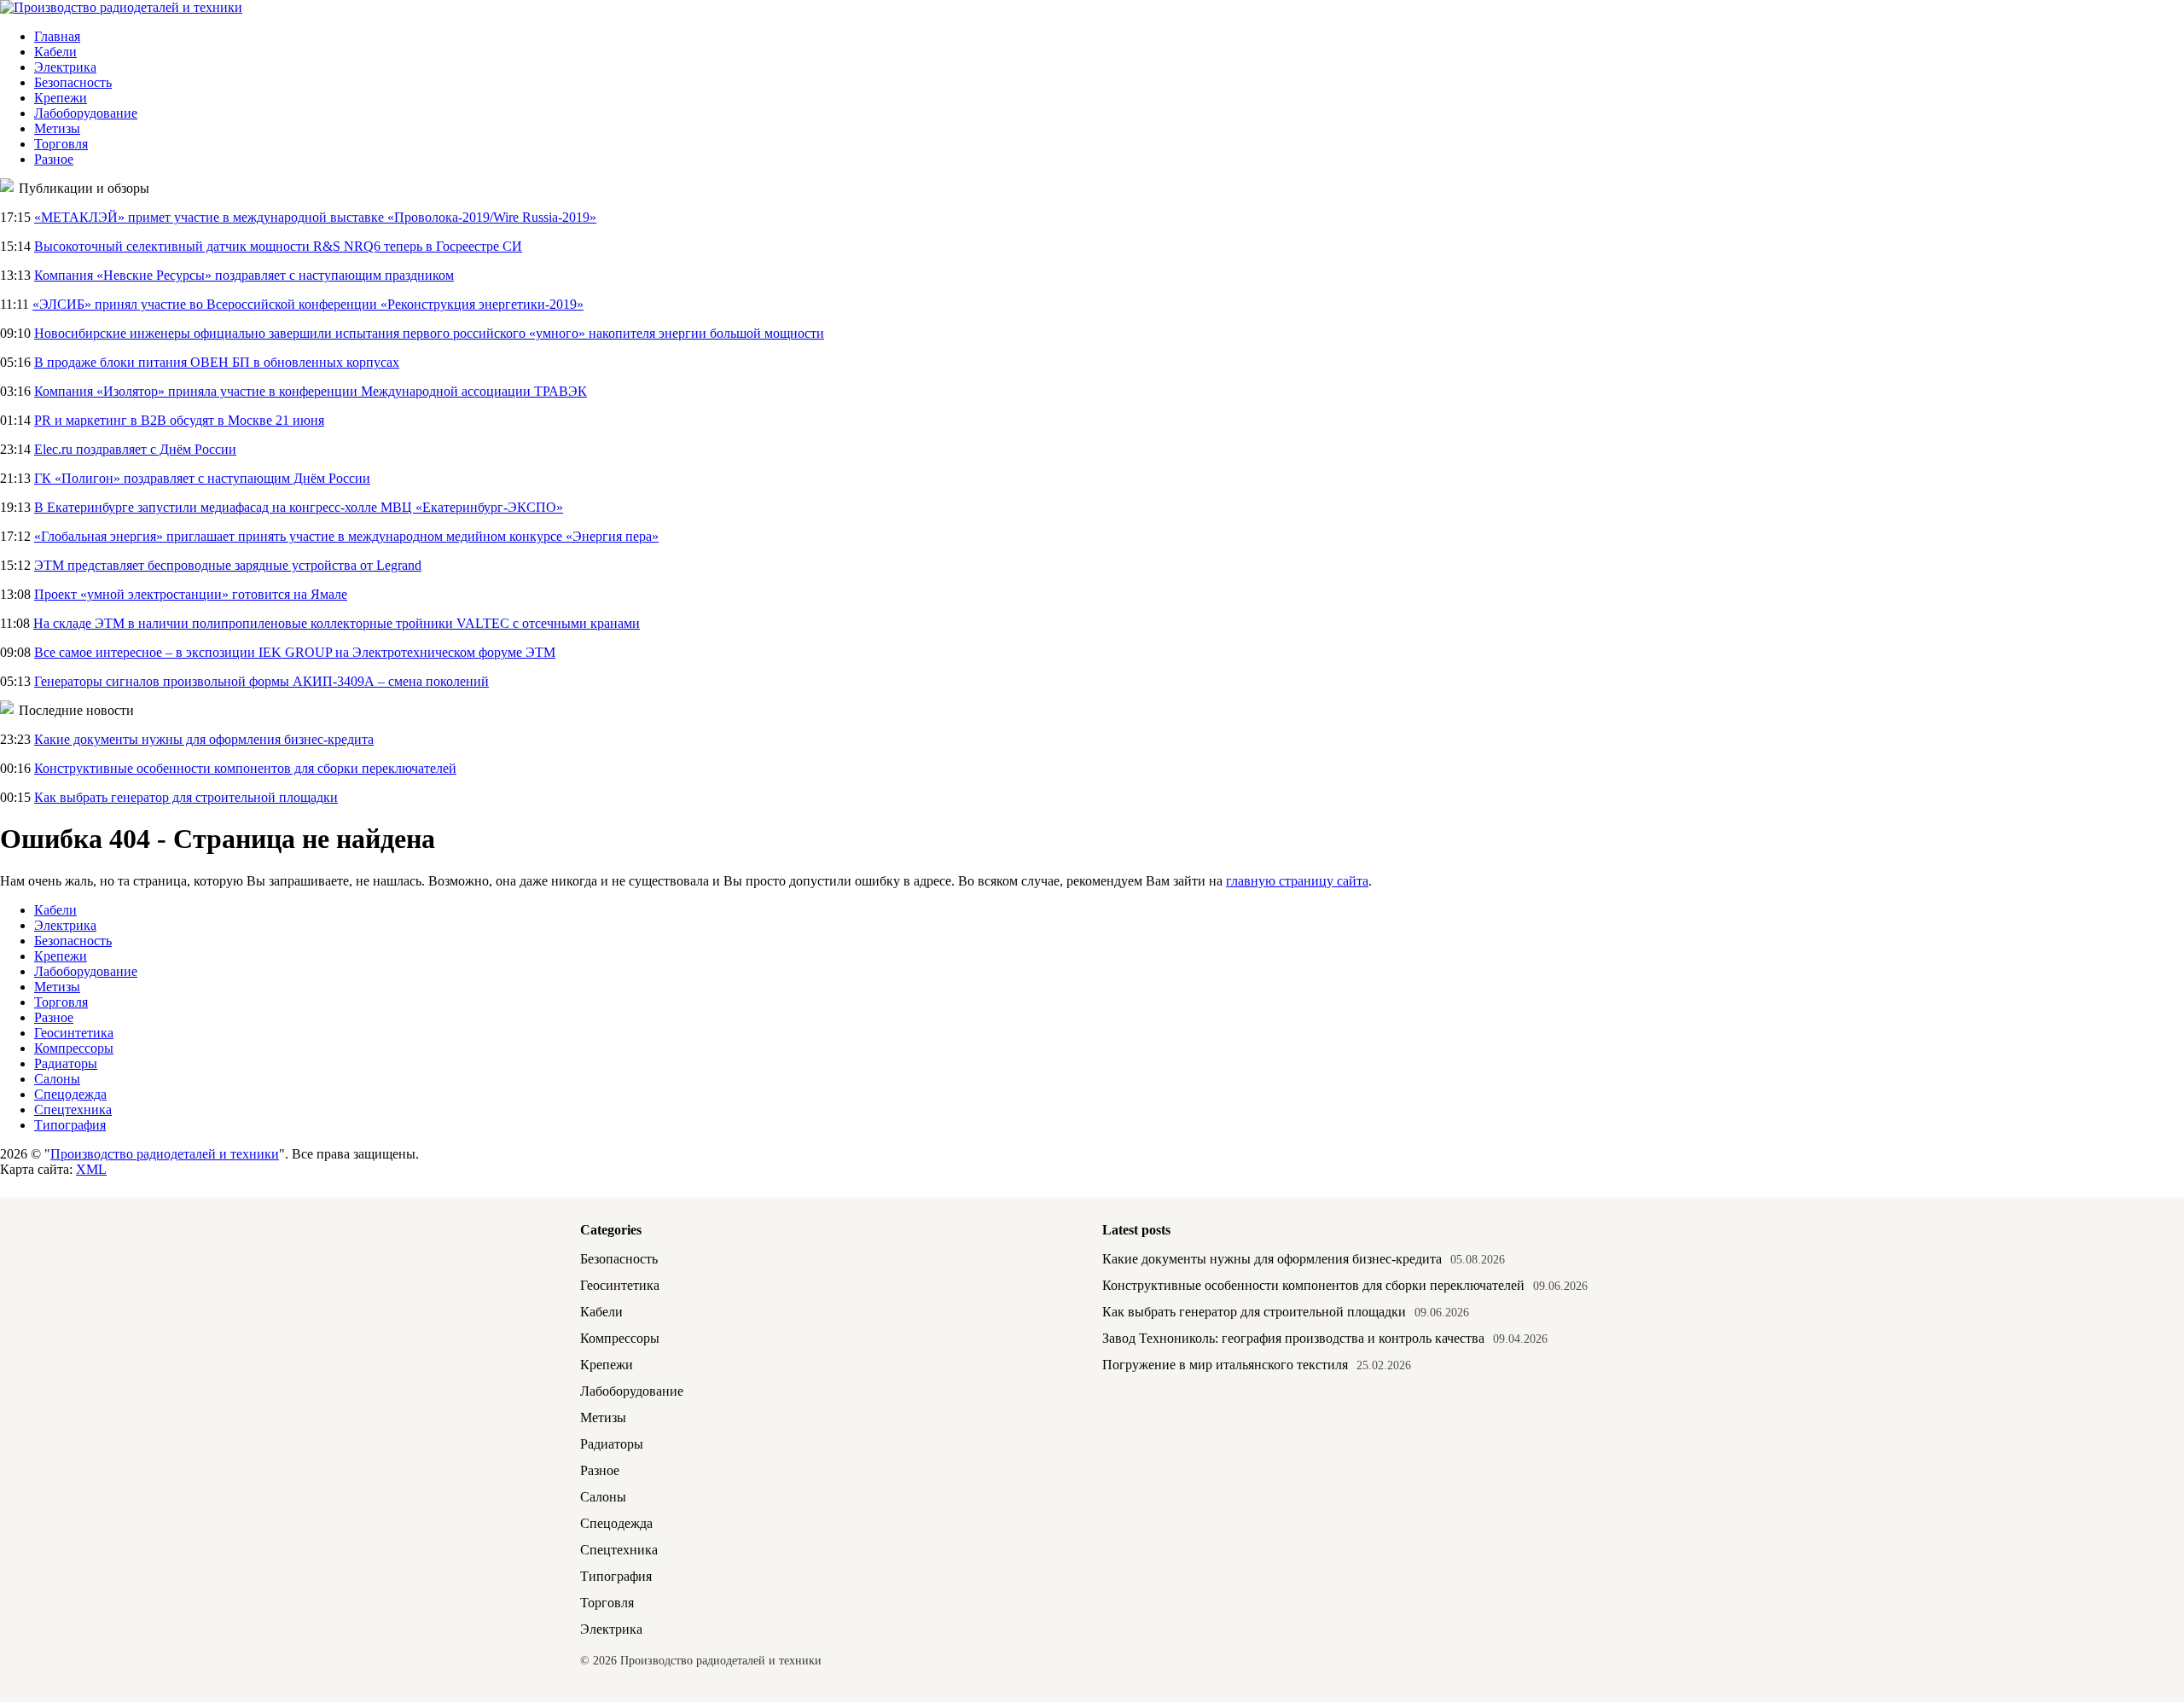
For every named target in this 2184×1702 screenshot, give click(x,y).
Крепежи (61, 98)
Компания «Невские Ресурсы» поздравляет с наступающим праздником (244, 275)
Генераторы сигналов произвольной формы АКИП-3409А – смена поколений (261, 681)
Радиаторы (66, 1063)
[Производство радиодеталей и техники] (121, 7)
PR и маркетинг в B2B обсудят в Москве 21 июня (179, 420)
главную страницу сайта (1297, 881)
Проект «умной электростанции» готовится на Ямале (191, 594)
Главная (57, 36)
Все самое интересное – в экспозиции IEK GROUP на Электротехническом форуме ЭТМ (295, 652)
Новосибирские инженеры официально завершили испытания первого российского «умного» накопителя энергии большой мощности (429, 333)
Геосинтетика (74, 1033)
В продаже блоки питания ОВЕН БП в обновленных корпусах (217, 362)
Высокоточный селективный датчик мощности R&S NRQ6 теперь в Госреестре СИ (278, 246)
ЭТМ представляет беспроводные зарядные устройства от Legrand (228, 565)
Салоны (57, 1079)
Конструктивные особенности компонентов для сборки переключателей (245, 768)
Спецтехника (73, 1109)
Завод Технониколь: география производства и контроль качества (1293, 1338)
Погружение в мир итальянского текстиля (1225, 1365)
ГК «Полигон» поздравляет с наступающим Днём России (202, 478)
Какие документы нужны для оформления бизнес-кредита (204, 739)
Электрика (65, 67)
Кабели (55, 52)
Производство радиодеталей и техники (165, 1154)
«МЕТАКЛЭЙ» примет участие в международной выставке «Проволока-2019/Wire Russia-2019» (315, 217)
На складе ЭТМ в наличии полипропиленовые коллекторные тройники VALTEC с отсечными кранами (337, 623)
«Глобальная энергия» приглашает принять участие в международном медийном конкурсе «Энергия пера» (346, 536)
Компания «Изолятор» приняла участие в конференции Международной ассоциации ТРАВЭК (311, 391)
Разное (54, 159)
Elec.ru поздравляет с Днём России (135, 449)
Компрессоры (74, 1048)
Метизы (57, 128)
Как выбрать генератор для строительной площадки (186, 797)
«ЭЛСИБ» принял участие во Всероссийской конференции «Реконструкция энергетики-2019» (308, 304)
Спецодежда (70, 1094)
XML (91, 1169)
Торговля (61, 144)
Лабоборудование (86, 113)
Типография (70, 1125)
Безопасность (73, 82)
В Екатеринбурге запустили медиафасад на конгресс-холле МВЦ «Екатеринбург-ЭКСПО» (299, 507)
